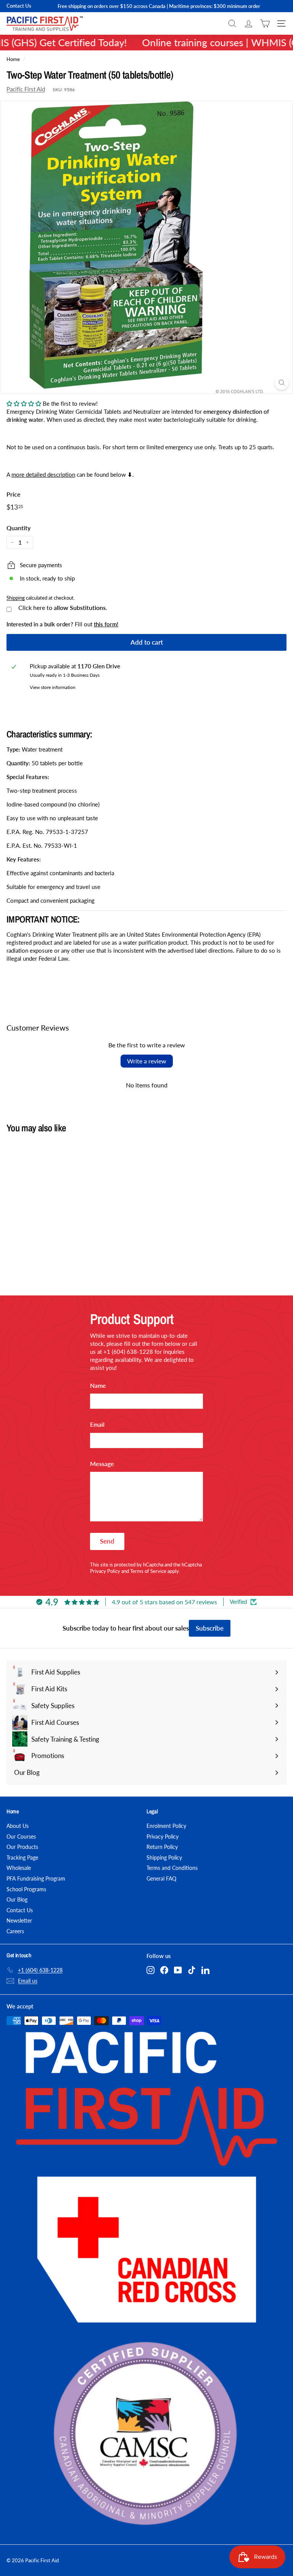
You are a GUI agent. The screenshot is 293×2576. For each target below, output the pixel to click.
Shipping (16, 598)
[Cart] (265, 23)
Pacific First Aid (26, 89)
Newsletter (19, 1920)
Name (98, 1385)
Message (102, 1464)
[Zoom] (282, 383)
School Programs (26, 1889)
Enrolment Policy (166, 1826)
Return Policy (162, 1847)
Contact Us (19, 6)
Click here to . (63, 608)
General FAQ (161, 1878)
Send (107, 1541)
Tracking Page (22, 1857)
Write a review (147, 1061)
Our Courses (21, 1836)
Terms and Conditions (172, 1868)
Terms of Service (148, 1571)
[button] (24, 403)
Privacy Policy (105, 1571)
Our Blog (17, 1899)
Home (13, 59)
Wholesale (19, 1868)
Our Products (22, 1847)
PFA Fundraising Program (36, 1878)
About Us (18, 1826)
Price (14, 494)
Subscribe (210, 1628)
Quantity (19, 528)
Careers (15, 1931)
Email (97, 1424)
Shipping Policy (164, 1857)
